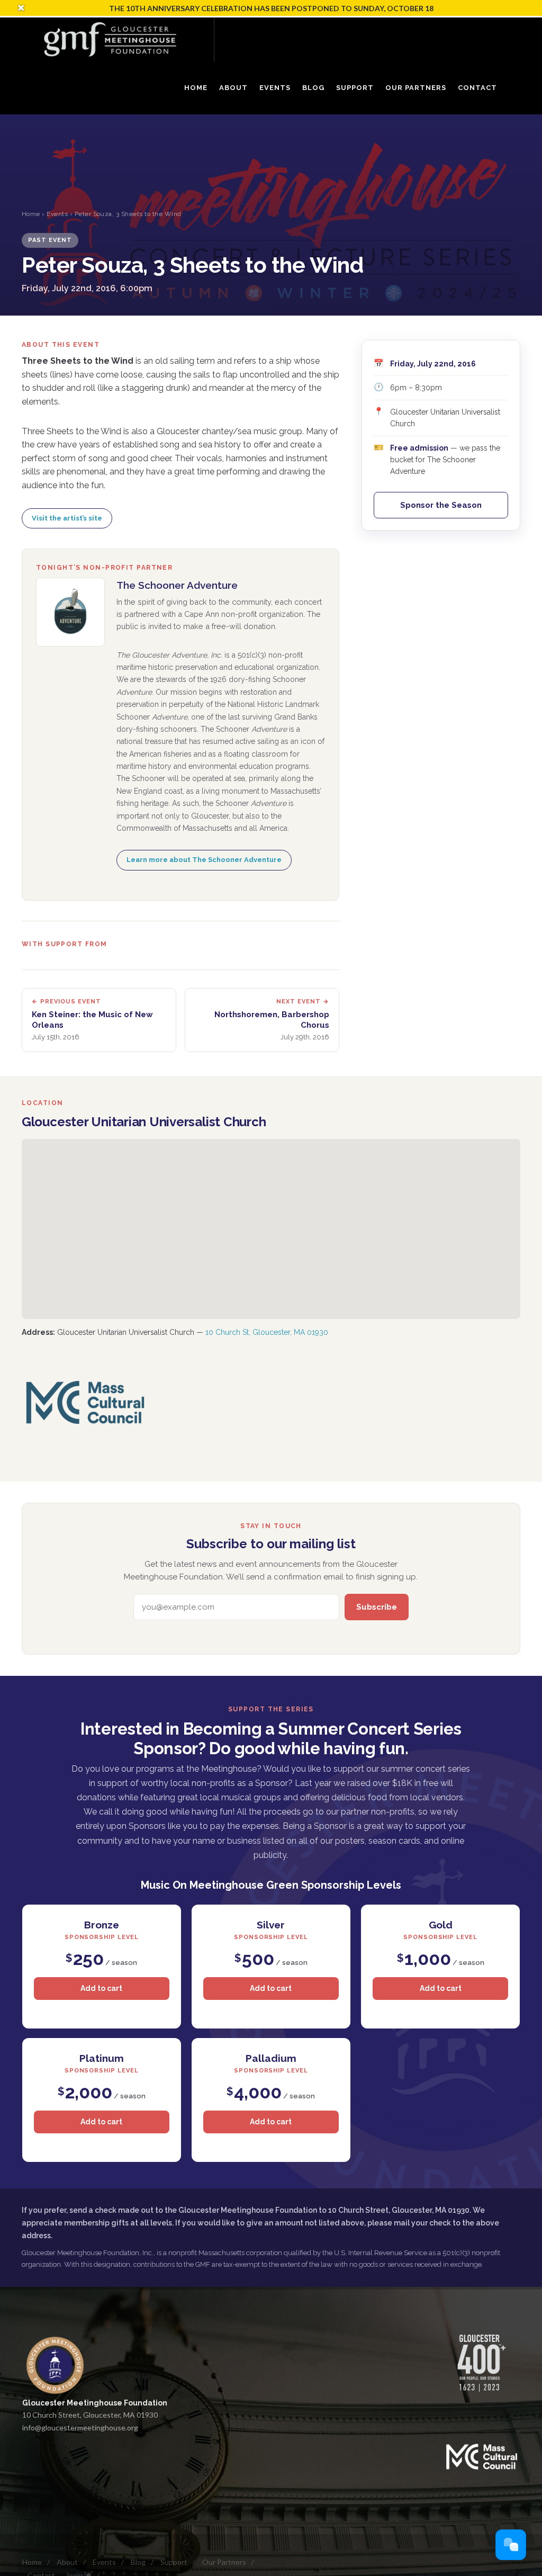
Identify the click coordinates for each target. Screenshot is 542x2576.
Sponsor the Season (441, 505)
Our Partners (224, 2562)
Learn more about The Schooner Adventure (204, 860)
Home (31, 214)
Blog (138, 2562)
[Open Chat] (511, 2545)
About (67, 2562)
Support (174, 2562)
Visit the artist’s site (67, 518)
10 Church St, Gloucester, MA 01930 (267, 1332)
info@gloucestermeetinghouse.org (80, 2427)
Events (57, 214)
